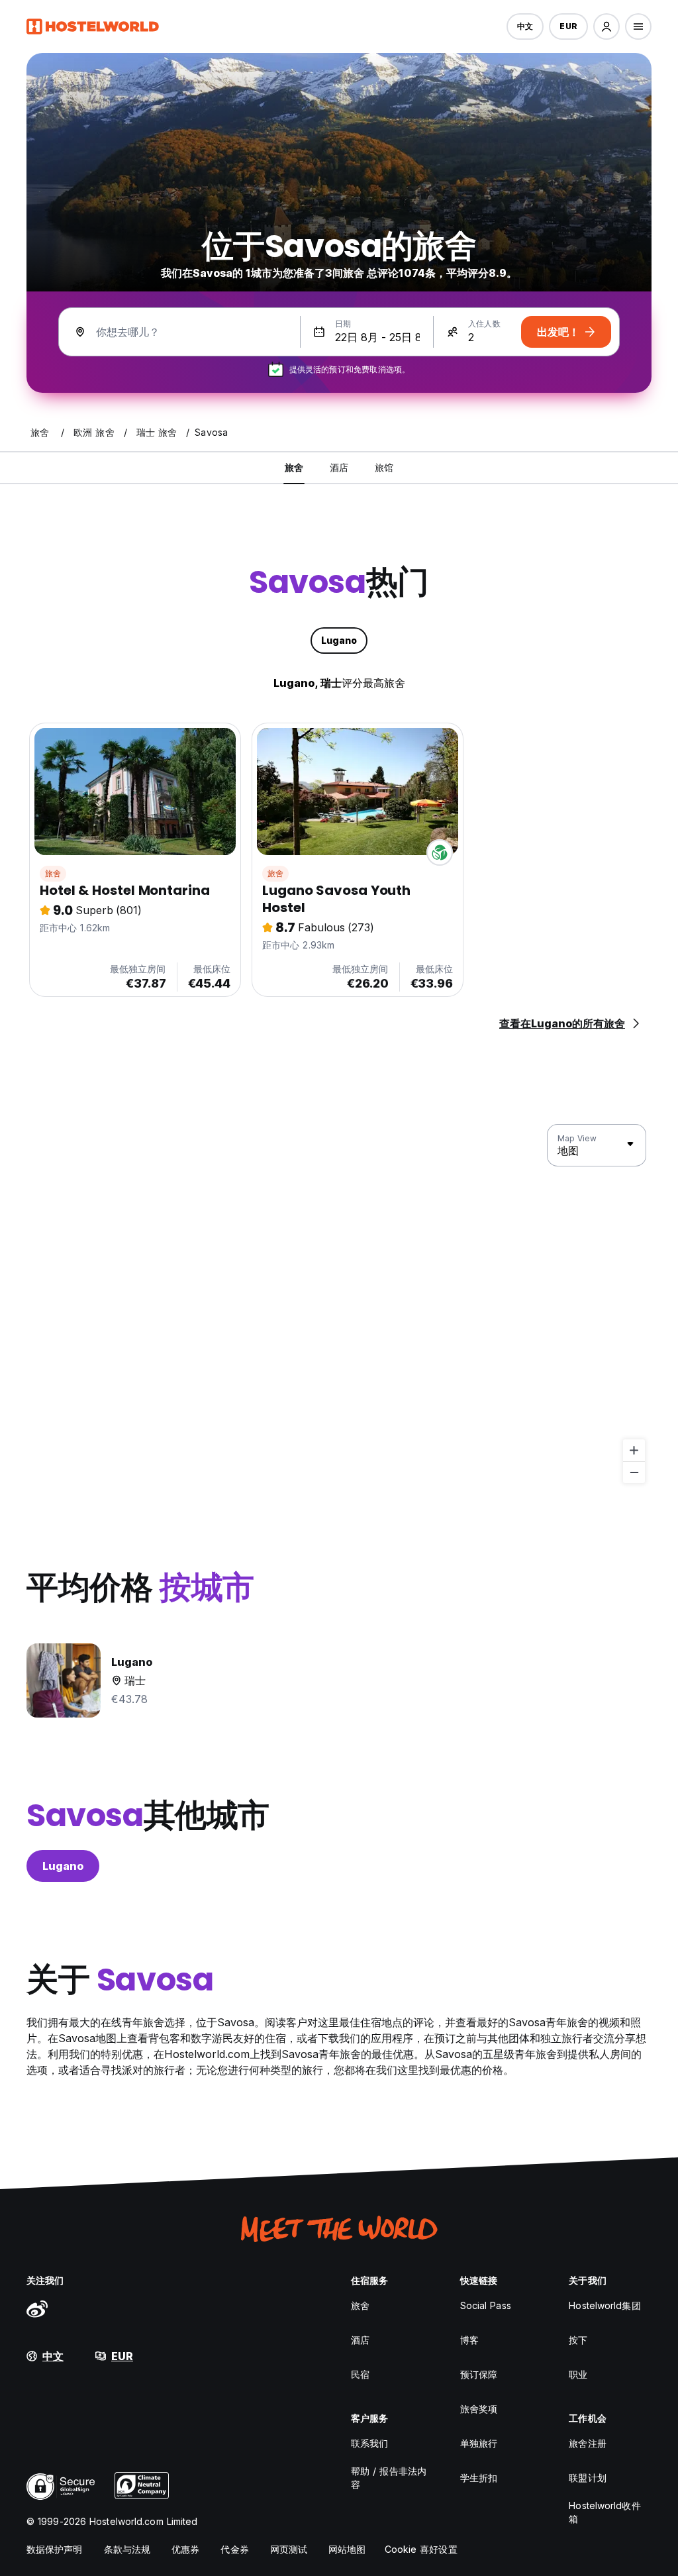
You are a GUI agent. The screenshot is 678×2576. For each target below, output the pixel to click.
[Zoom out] (634, 1472)
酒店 (360, 2340)
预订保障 (479, 2374)
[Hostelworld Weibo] (37, 2308)
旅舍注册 (587, 2443)
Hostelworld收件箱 (605, 2512)
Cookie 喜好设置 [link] (421, 2549)
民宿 (360, 2374)
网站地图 (347, 2549)
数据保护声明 (55, 2549)
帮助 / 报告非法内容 (389, 2478)
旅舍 (53, 873)
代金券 (234, 2549)
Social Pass (486, 2305)
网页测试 (289, 2549)
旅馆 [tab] (384, 467)
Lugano (63, 1866)
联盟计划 (587, 2478)
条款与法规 (127, 2549)
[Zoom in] (634, 1450)
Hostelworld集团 (605, 2305)
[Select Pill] (606, 26)
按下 (578, 2340)
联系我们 (369, 2443)
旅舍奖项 (479, 2409)
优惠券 (185, 2549)
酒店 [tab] (339, 467)
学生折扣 (479, 2478)
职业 (578, 2374)
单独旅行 (479, 2443)
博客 (469, 2340)
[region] (339, 1304)
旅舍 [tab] (294, 467)
